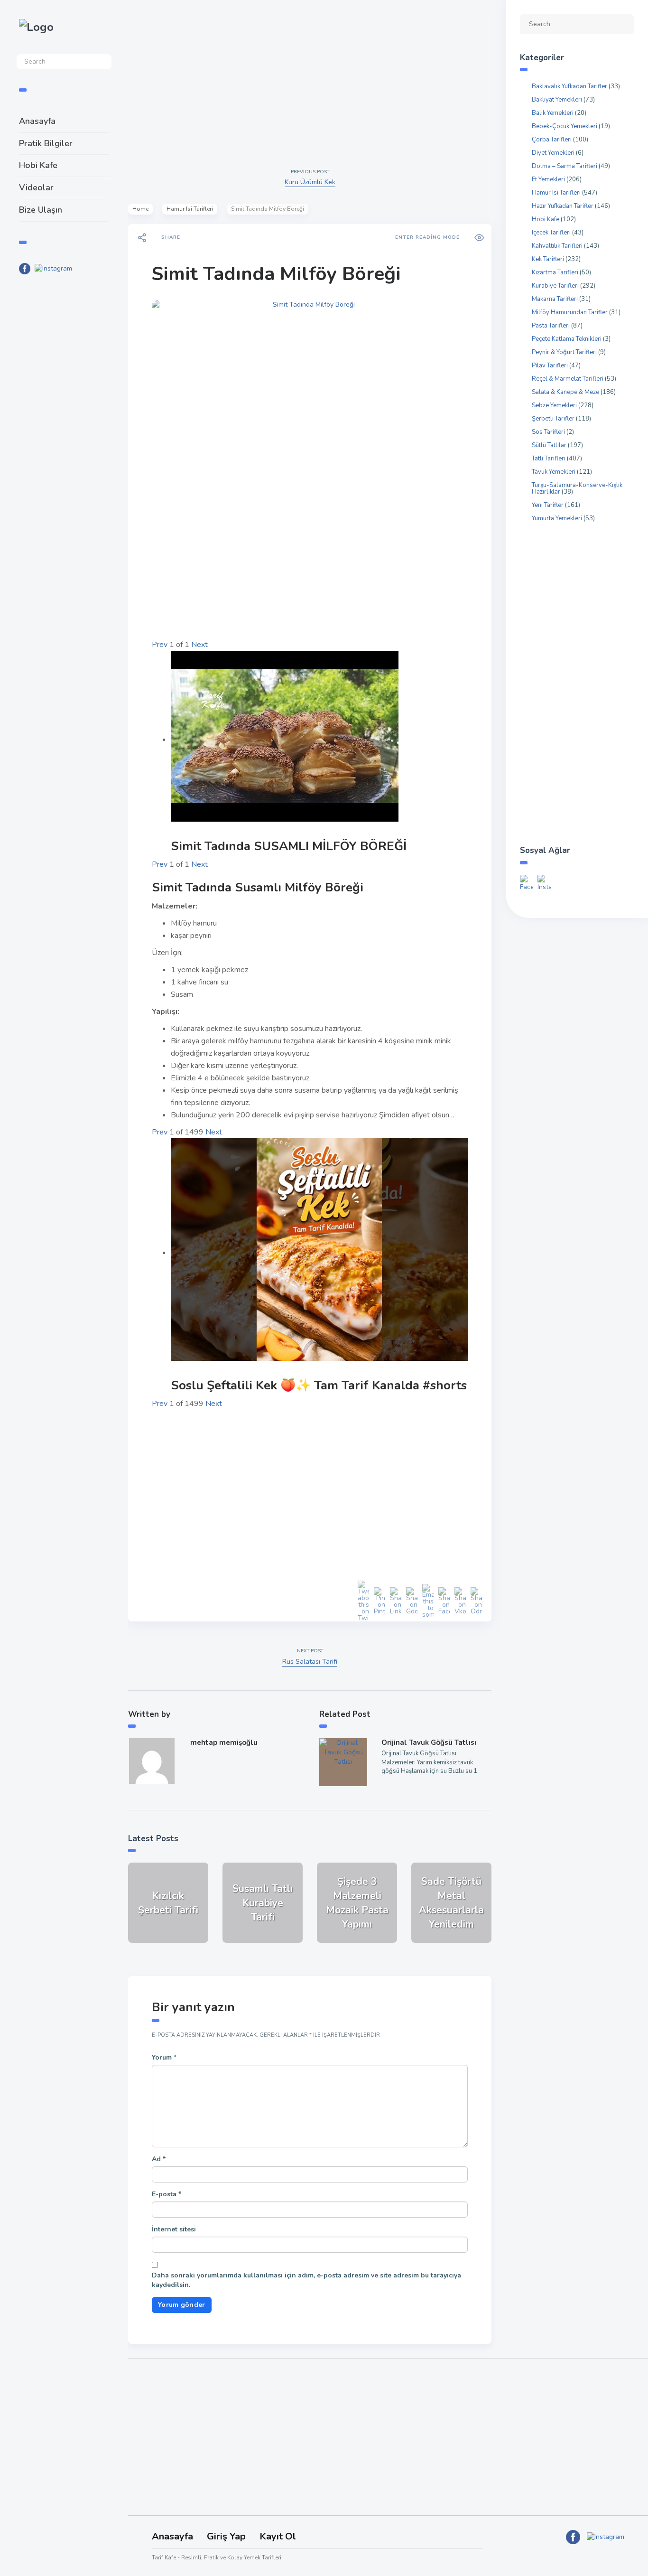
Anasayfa (37, 121)
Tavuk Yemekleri (554, 472)
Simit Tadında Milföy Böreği (276, 274)
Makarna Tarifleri (555, 299)
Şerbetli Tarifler (553, 419)
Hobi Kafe (38, 165)
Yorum (164, 2057)
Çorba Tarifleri (552, 140)
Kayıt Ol (278, 2536)
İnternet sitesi (174, 2229)
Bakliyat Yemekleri (557, 100)
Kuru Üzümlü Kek (310, 182)
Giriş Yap (226, 2536)
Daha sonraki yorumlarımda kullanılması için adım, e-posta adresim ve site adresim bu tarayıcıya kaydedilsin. (306, 2280)
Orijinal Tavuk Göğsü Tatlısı (429, 1742)
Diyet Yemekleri (553, 153)
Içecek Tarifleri (551, 233)
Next (199, 645)
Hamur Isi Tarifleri (190, 209)
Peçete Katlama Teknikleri (567, 339)
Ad (159, 2159)
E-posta (167, 2194)
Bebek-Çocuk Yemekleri (565, 126)
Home (140, 209)
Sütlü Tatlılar (549, 445)
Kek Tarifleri (548, 259)
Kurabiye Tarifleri (555, 286)
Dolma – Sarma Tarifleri (565, 166)
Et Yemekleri (548, 179)
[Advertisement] (64, 438)
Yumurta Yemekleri (557, 518)
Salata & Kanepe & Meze (565, 392)
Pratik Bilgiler (46, 143)
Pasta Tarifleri (551, 326)
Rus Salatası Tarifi (310, 1662)
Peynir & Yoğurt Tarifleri (564, 352)
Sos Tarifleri (548, 432)
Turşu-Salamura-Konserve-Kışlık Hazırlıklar (577, 488)
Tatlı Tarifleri (549, 459)
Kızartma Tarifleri (555, 272)
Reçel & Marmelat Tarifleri (568, 379)
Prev (160, 645)
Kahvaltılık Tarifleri (557, 246)
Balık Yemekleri (553, 113)
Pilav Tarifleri (550, 365)
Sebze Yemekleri (554, 405)
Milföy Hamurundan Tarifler (570, 312)
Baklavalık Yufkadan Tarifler (569, 86)
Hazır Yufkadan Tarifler (563, 206)
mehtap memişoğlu (224, 1742)
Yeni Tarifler (548, 505)
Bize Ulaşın (41, 210)
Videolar (36, 187)
